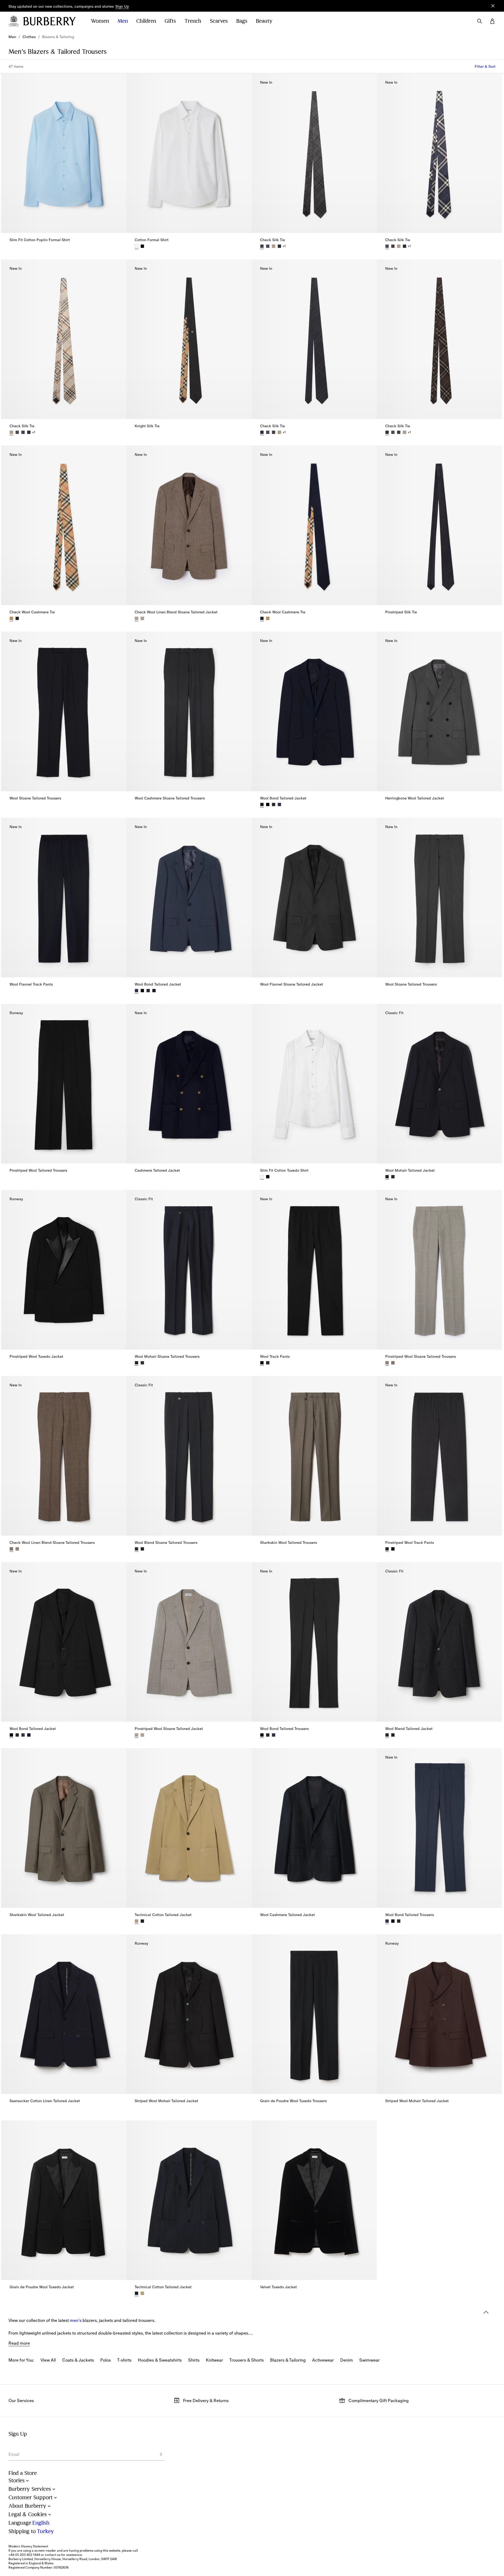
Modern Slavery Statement (28, 2546)
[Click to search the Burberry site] (480, 21)
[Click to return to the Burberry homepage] (52, 21)
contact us (53, 2555)
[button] (122, 7)
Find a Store (23, 2473)
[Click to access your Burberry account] (492, 21)
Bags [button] (242, 21)
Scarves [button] (219, 21)
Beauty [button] (264, 21)
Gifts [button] (170, 21)
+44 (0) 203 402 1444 (24, 2555)
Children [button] (146, 21)
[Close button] (493, 6)
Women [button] (100, 21)
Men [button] (123, 21)
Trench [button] (193, 21)
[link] (12, 37)
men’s (76, 2320)
